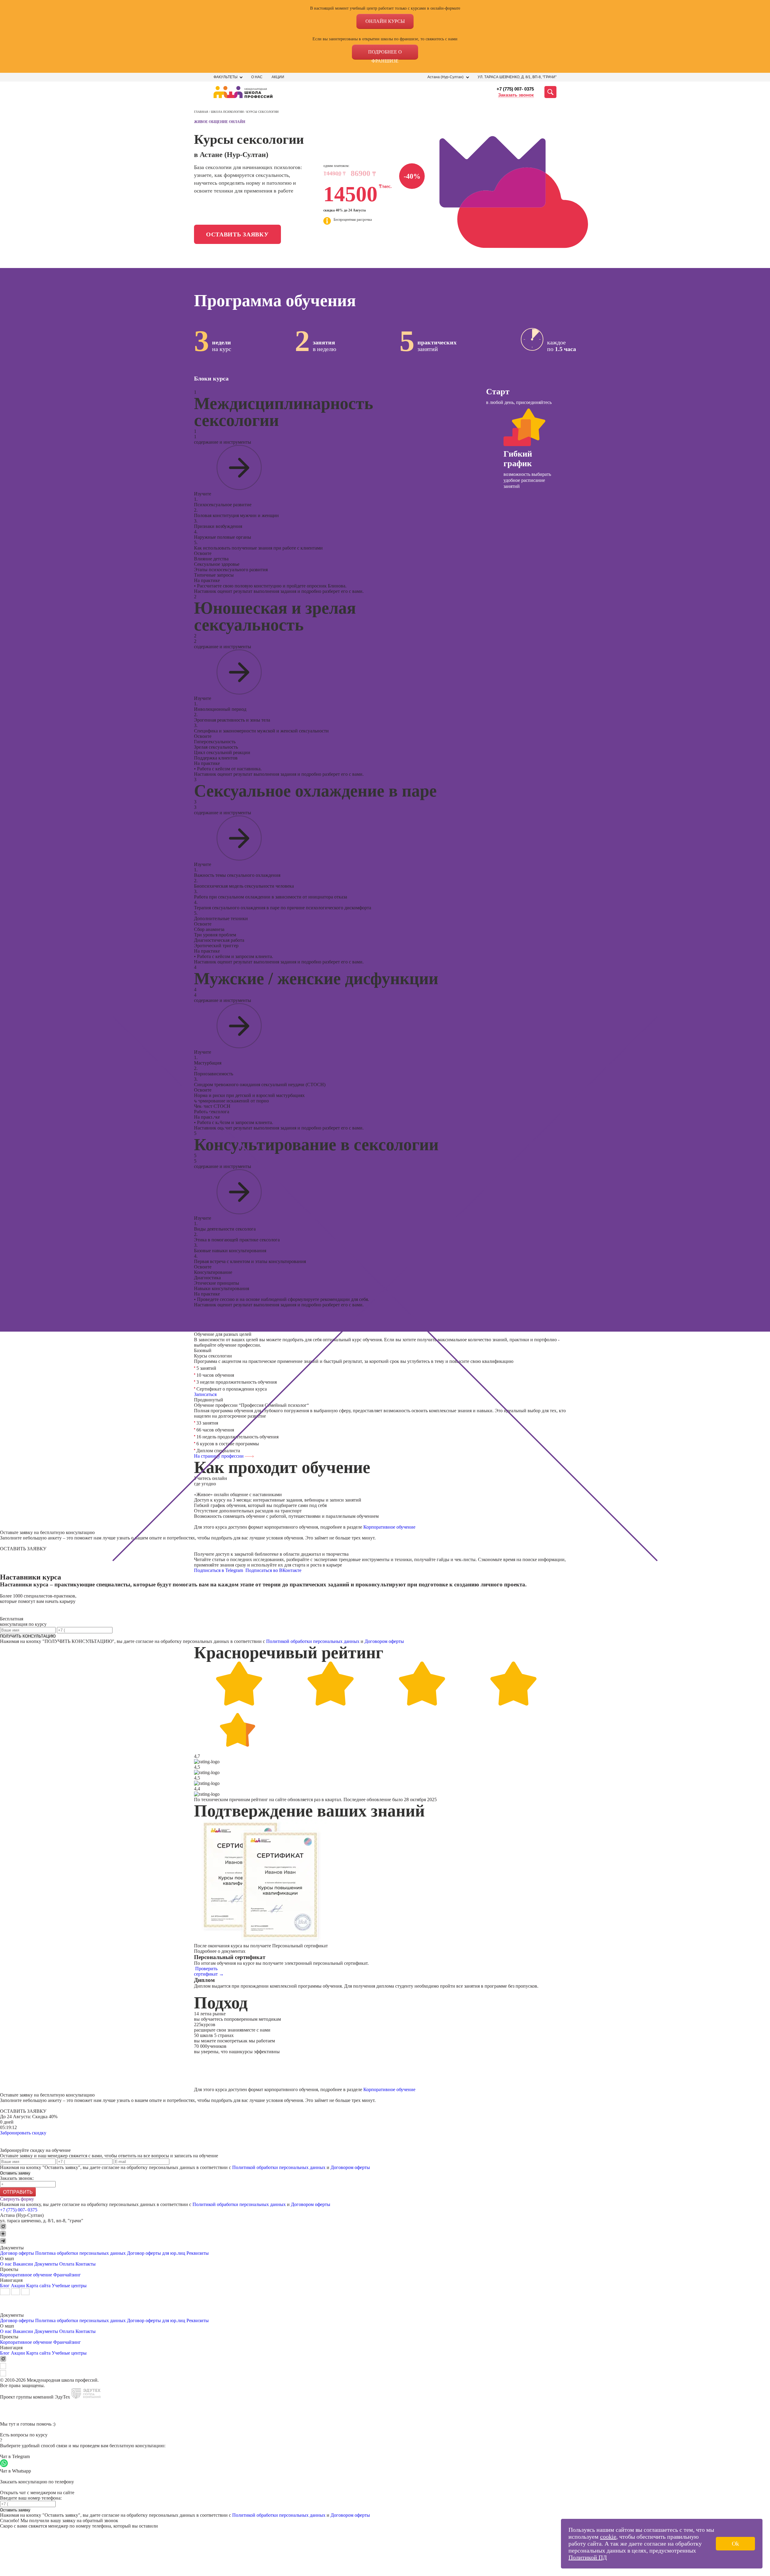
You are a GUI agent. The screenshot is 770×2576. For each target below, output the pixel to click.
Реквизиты (198, 2253)
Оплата (67, 2264)
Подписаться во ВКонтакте (274, 1570)
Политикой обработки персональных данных (313, 1641)
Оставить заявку (237, 234)
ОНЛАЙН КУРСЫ (385, 21)
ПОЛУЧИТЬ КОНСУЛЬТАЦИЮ (28, 1636)
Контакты (86, 2264)
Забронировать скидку (23, 2133)
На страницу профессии (219, 1456)
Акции (278, 77)
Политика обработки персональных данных (81, 2253)
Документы (46, 2264)
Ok (735, 2544)
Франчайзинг (67, 2275)
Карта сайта (38, 2286)
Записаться (205, 1394)
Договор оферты (17, 2253)
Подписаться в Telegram (219, 1570)
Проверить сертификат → (209, 1971)
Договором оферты (384, 1641)
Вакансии (23, 2264)
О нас (257, 77)
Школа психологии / (229, 112)
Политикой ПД (588, 2557)
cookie (608, 2537)
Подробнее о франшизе (385, 54)
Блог (5, 2286)
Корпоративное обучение (389, 1527)
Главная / (202, 112)
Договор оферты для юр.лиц (156, 2253)
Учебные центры (69, 2286)
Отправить (18, 2192)
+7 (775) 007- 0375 (515, 89)
